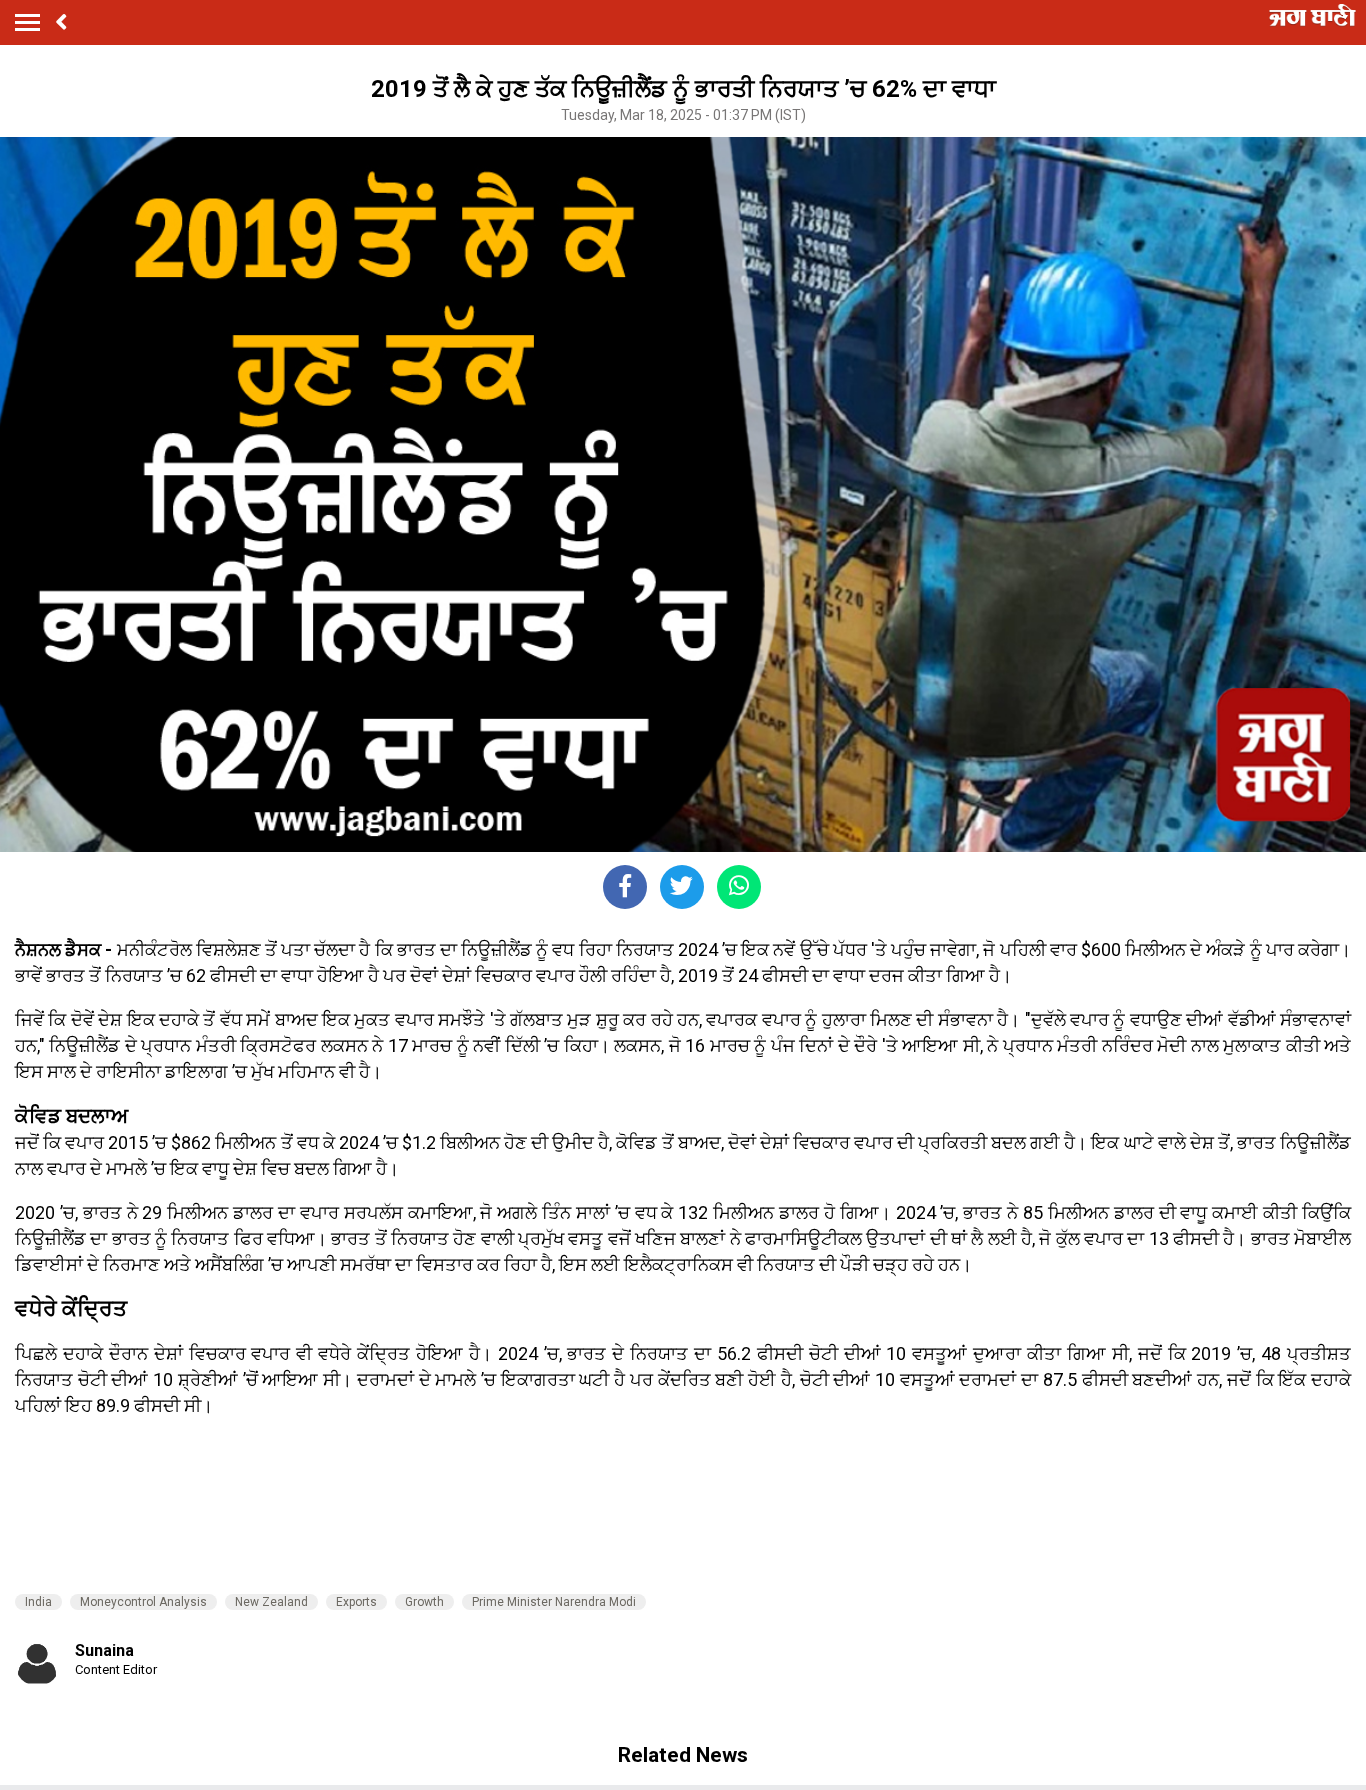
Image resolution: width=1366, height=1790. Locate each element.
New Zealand (271, 1602)
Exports (356, 1602)
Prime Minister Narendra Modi (554, 1602)
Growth (424, 1602)
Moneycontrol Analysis (143, 1602)
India (38, 1602)
